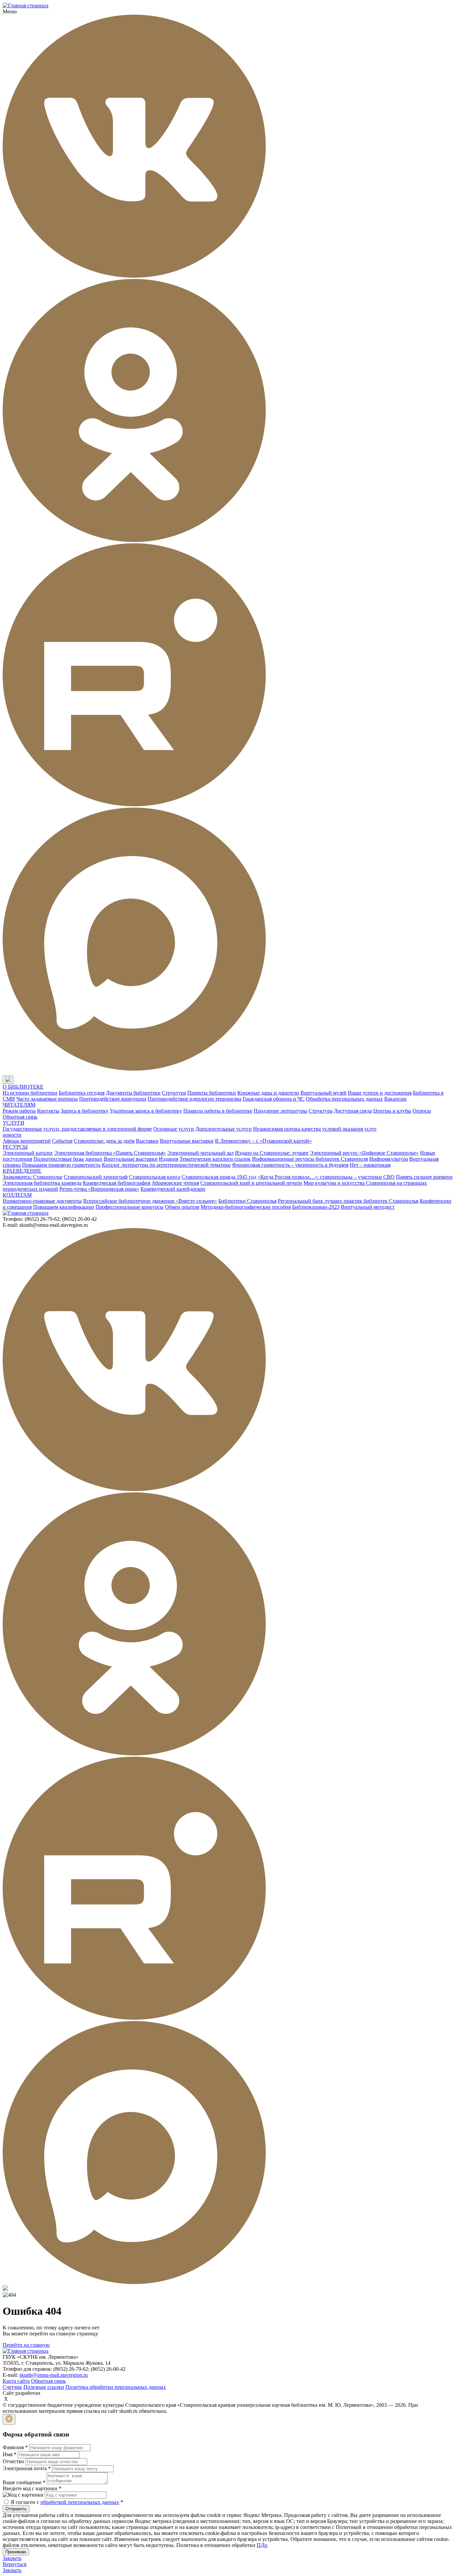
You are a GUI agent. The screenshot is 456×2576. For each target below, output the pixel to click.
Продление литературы (280, 1111)
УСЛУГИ (14, 1123)
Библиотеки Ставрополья (247, 1201)
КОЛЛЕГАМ (17, 1195)
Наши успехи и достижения (380, 1093)
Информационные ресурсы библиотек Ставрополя (310, 1159)
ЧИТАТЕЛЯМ (19, 1105)
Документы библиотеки (133, 1093)
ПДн (262, 2545)
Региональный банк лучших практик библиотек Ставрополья (348, 1201)
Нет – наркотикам (370, 1165)
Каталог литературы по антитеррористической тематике (166, 1165)
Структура (174, 1093)
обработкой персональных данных (80, 2502)
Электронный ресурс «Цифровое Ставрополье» (364, 1153)
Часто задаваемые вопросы (47, 1099)
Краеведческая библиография (117, 1183)
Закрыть (12, 2558)
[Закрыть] (9, 2419)
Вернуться (15, 2564)
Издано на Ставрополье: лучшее (272, 1153)
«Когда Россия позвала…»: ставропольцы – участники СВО (326, 1177)
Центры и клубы (392, 1111)
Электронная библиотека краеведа (42, 1183)
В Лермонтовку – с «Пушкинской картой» (263, 1141)
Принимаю (16, 2552)
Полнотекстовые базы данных (68, 1159)
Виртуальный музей (323, 1093)
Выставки (147, 1141)
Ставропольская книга (155, 1177)
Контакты (48, 1111)
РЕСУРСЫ (15, 1147)
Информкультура (389, 1159)
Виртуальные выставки (187, 1141)
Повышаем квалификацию (64, 1207)
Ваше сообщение (24, 2482)
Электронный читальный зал (200, 1153)
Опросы (422, 1111)
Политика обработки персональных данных (116, 2387)
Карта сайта (16, 2381)
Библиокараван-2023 (316, 1207)
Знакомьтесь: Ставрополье (33, 1177)
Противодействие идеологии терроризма (194, 1099)
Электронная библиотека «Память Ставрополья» (110, 1153)
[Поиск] (20, 1080)
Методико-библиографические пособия (246, 1207)
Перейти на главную (26, 2345)
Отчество (13, 2461)
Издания (169, 1159)
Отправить (16, 2509)
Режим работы (19, 1111)
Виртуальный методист (368, 1207)
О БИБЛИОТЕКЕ (23, 1087)
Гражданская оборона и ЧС (274, 1099)
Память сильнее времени (424, 1177)
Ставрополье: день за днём (104, 1141)
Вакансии (395, 1099)
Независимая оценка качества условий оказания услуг (315, 1129)
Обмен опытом (182, 1207)
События (62, 1141)
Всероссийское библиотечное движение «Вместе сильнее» (150, 1201)
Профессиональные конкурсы (130, 1207)
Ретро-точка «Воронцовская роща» (99, 1189)
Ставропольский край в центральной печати (251, 1183)
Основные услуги (174, 1129)
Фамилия (15, 2447)
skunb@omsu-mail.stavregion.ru (54, 2375)
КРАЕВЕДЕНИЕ (22, 1171)
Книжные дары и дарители (268, 1093)
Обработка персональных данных (344, 1099)
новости (12, 1135)
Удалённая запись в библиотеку (146, 1111)
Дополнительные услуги (223, 1129)
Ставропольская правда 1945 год (219, 1177)
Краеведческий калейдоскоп (173, 1189)
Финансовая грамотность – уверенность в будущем (290, 1165)
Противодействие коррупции (113, 1099)
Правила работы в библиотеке (218, 1111)
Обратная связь (20, 1117)
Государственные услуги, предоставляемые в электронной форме (77, 1129)
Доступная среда (353, 1111)
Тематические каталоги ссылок (215, 1159)
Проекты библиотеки (212, 1093)
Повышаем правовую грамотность (61, 1165)
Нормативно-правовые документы (42, 1201)
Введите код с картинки (32, 2488)
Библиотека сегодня (82, 1093)
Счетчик (12, 2387)
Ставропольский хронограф (96, 1177)
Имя (10, 2454)
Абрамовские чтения (175, 1183)
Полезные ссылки (44, 2387)
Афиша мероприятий (27, 1141)
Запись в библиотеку (85, 1111)
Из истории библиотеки (30, 1093)
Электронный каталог (28, 1153)
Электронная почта (27, 2468)
